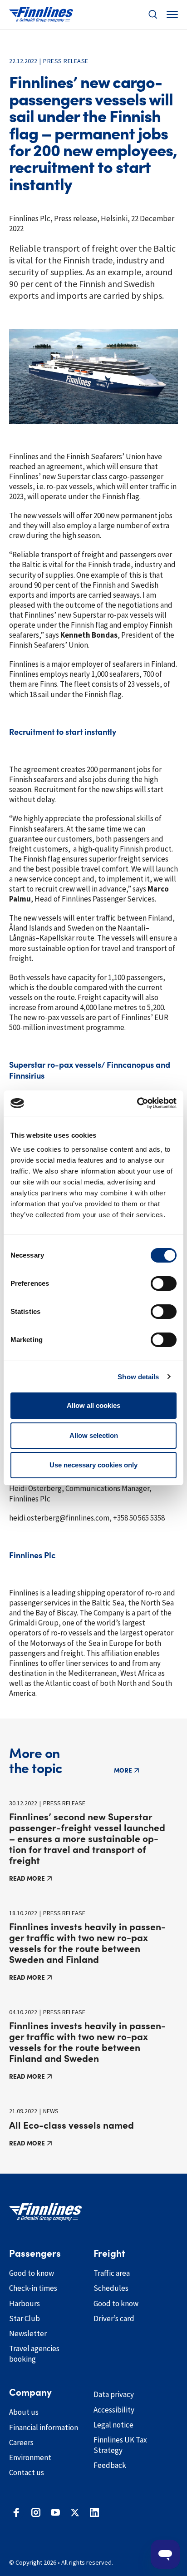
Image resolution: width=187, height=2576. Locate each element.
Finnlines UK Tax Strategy (120, 2445)
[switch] (164, 1283)
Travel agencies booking (34, 2354)
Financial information (44, 2427)
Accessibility (114, 2410)
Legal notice (113, 2425)
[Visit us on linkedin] (94, 2512)
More (123, 1770)
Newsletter (28, 2333)
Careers (21, 2442)
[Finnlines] (41, 15)
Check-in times (33, 2288)
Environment (30, 2457)
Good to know (32, 2273)
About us (24, 2412)
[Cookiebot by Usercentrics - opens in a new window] (137, 1103)
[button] (153, 15)
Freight (109, 2254)
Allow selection (94, 1435)
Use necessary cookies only (93, 1465)
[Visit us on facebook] (16, 2512)
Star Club (25, 2318)
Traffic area (112, 2273)
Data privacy (114, 2394)
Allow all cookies (93, 1405)
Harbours (25, 2304)
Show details (138, 1377)
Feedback (110, 2465)
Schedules (111, 2288)
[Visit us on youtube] (55, 2512)
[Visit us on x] (75, 2512)
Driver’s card (114, 2318)
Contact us (27, 2472)
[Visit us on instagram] (36, 2512)
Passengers (35, 2254)
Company (30, 2393)
